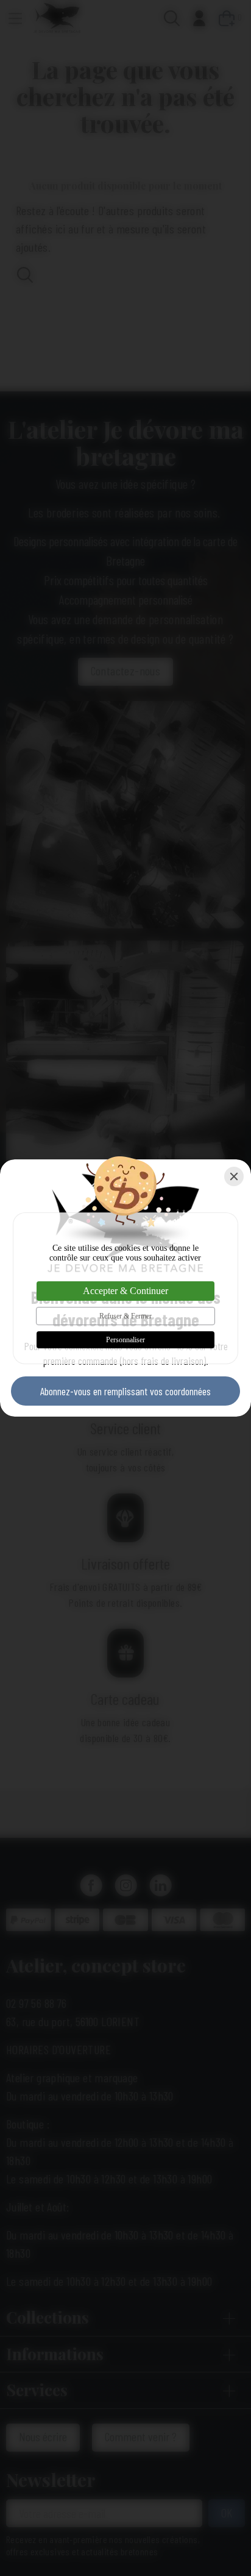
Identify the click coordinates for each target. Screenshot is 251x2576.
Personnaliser (125, 1340)
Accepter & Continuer (125, 1291)
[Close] (234, 1176)
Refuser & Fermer (125, 1316)
